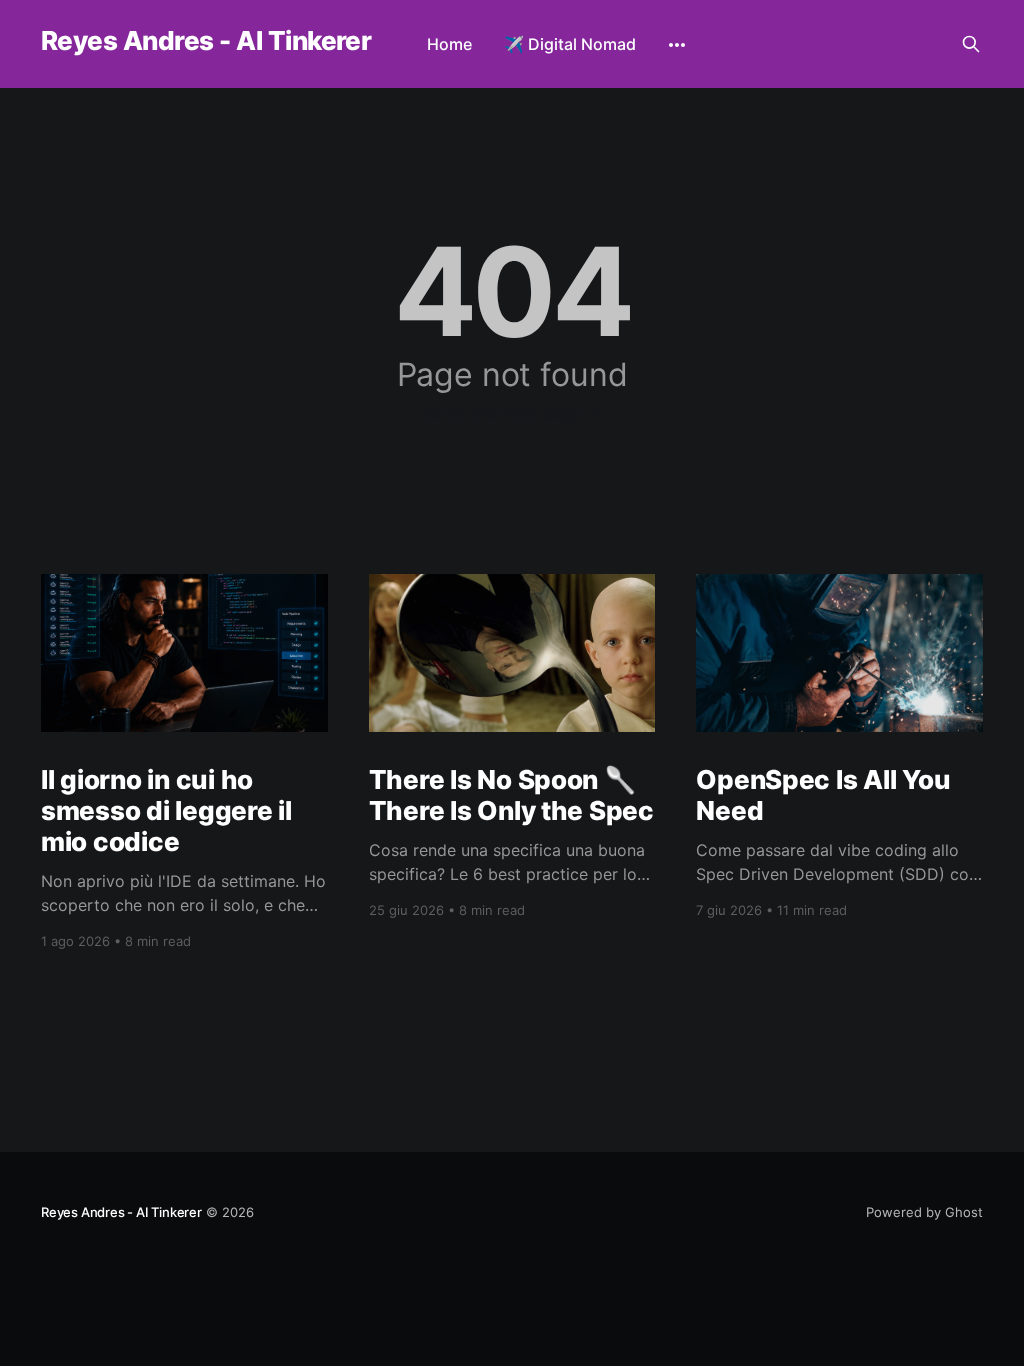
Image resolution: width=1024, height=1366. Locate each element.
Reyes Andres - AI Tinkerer (206, 41)
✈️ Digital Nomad (570, 44)
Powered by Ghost (924, 1212)
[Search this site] (971, 44)
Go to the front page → (512, 413)
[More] (677, 45)
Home (449, 44)
